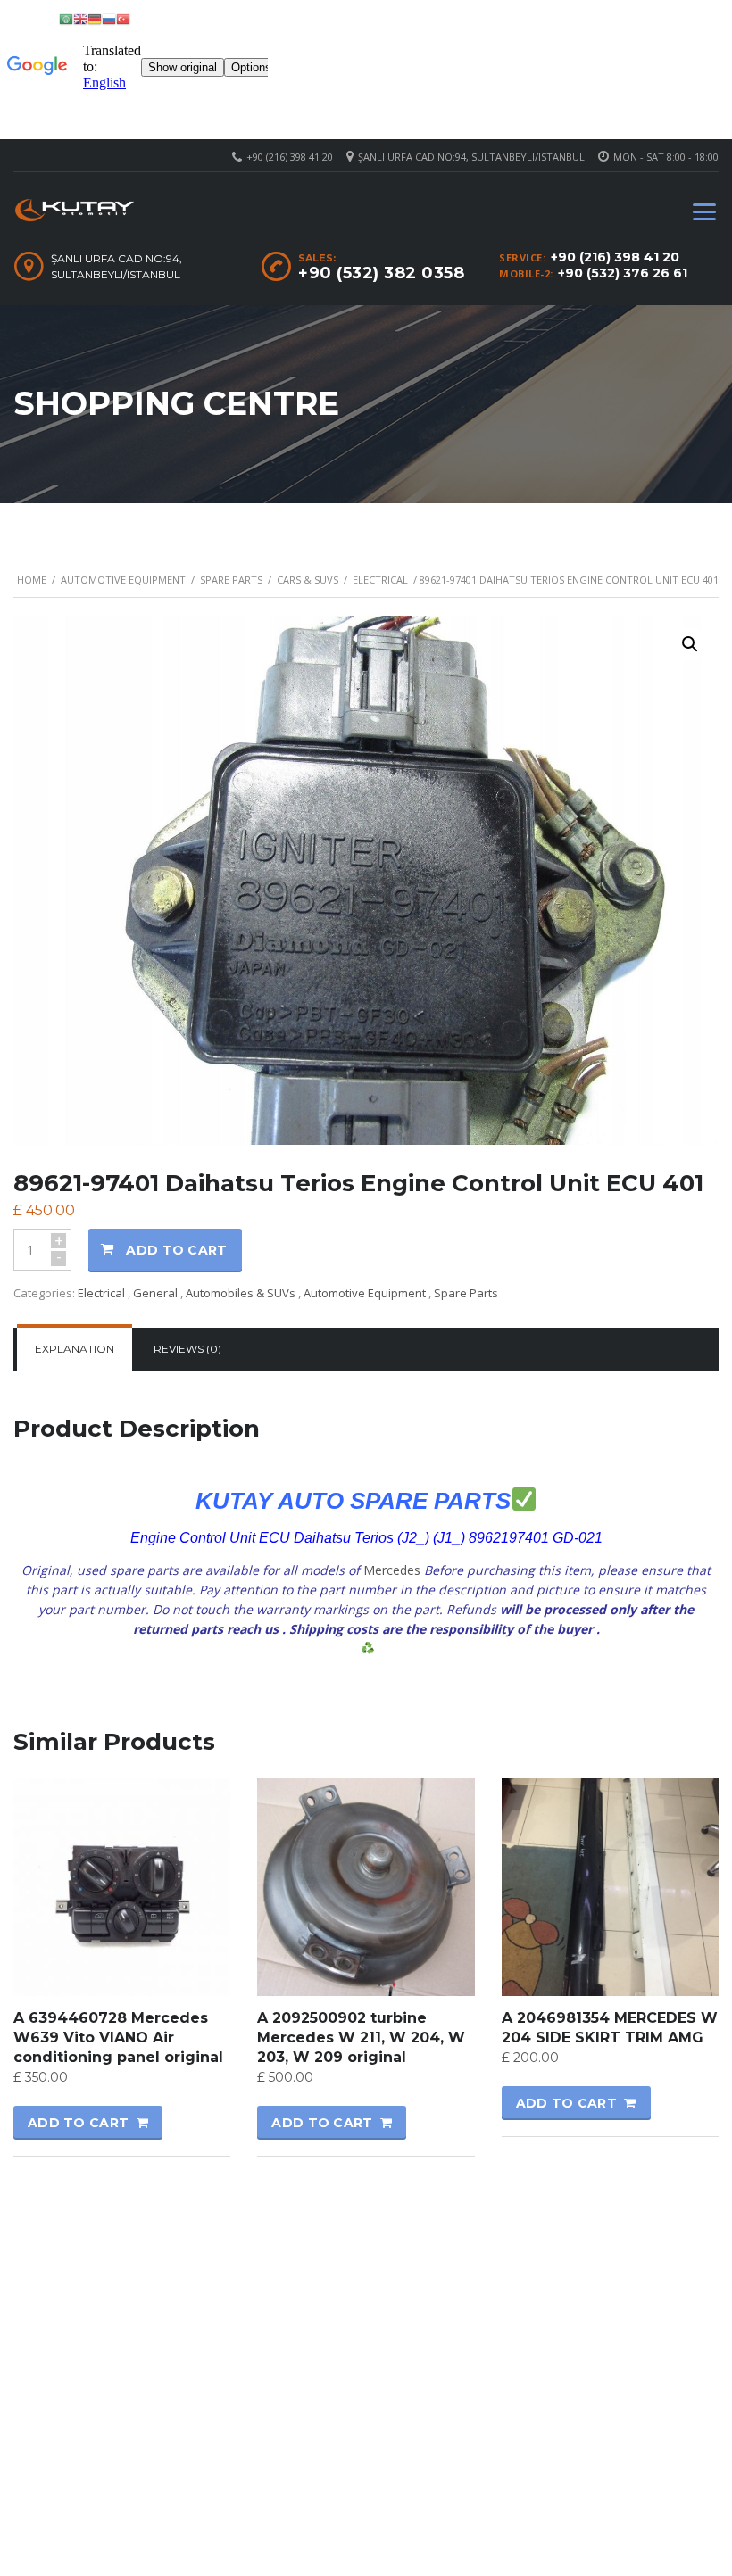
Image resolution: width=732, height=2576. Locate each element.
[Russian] (109, 18)
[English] (80, 18)
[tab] (75, 1349)
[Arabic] (66, 18)
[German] (95, 18)
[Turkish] (123, 18)
